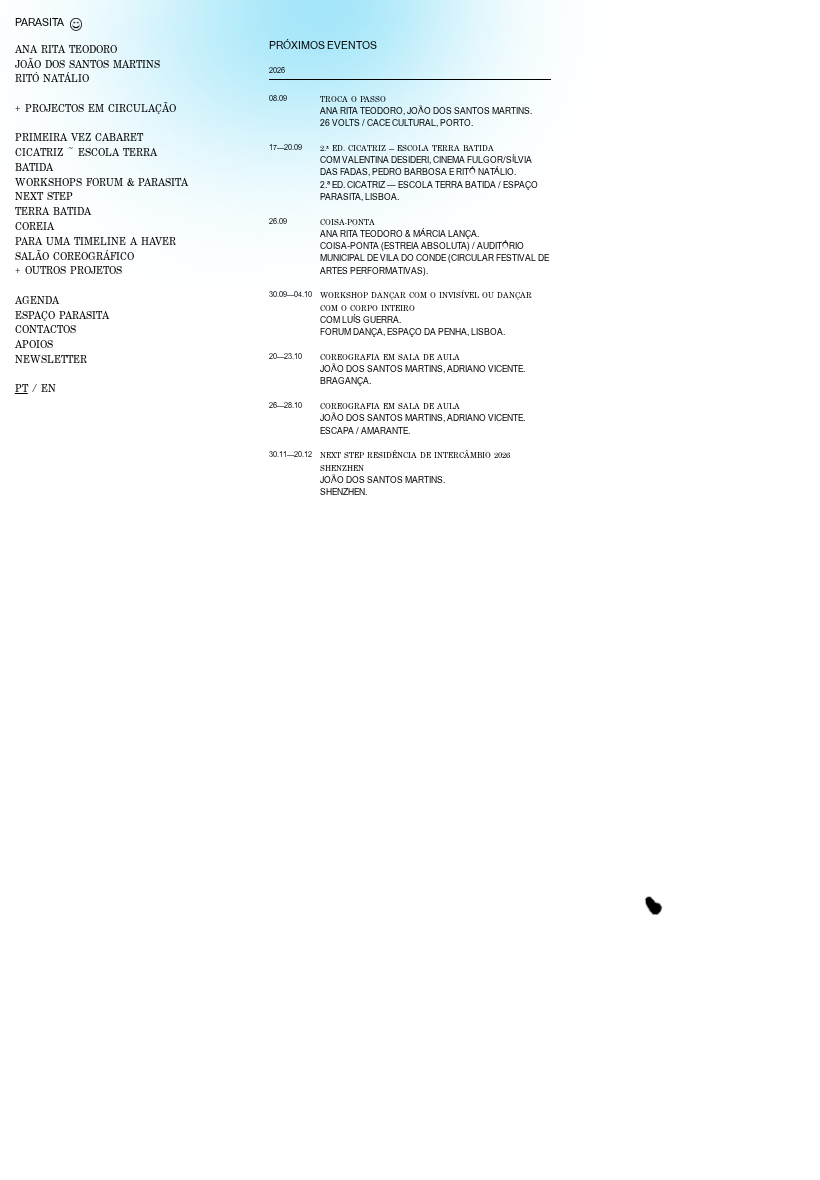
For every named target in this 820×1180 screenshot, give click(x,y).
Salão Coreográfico (74, 256)
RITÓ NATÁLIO (52, 78)
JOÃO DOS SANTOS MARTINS (87, 64)
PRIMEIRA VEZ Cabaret (79, 137)
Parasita (39, 22)
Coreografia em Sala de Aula (390, 357)
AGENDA (37, 300)
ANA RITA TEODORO (66, 49)
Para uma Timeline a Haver (95, 241)
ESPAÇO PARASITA (62, 315)
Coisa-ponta (347, 222)
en (48, 388)
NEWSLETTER (51, 359)
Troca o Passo (353, 99)
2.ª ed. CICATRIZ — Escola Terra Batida (407, 148)
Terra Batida (53, 211)
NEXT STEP (44, 196)
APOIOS (34, 344)
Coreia (34, 226)
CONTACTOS (45, 329)
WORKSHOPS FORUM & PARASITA (101, 182)
